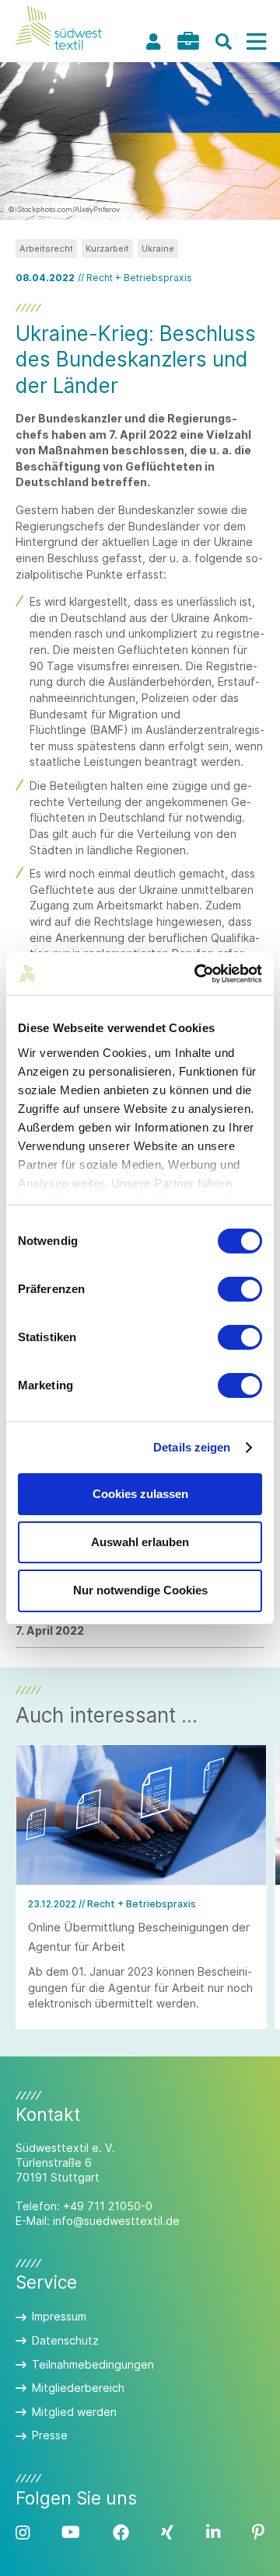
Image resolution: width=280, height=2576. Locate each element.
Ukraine (158, 249)
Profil (153, 42)
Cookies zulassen (140, 1494)
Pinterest (258, 2533)
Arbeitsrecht (46, 249)
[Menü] (256, 42)
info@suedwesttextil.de (116, 2221)
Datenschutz (65, 2340)
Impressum (59, 2316)
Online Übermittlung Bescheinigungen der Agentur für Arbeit (139, 1936)
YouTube (71, 2533)
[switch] (240, 1289)
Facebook (121, 2533)
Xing (167, 2533)
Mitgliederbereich (78, 2388)
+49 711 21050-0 (108, 2206)
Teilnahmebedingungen (93, 2364)
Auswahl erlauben (140, 1542)
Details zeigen (192, 1447)
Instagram (23, 2533)
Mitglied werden (74, 2412)
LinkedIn (213, 2533)
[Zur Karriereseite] (188, 41)
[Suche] (223, 42)
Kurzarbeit (107, 249)
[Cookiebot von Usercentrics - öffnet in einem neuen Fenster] (198, 974)
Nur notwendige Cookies (140, 1590)
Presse (50, 2435)
